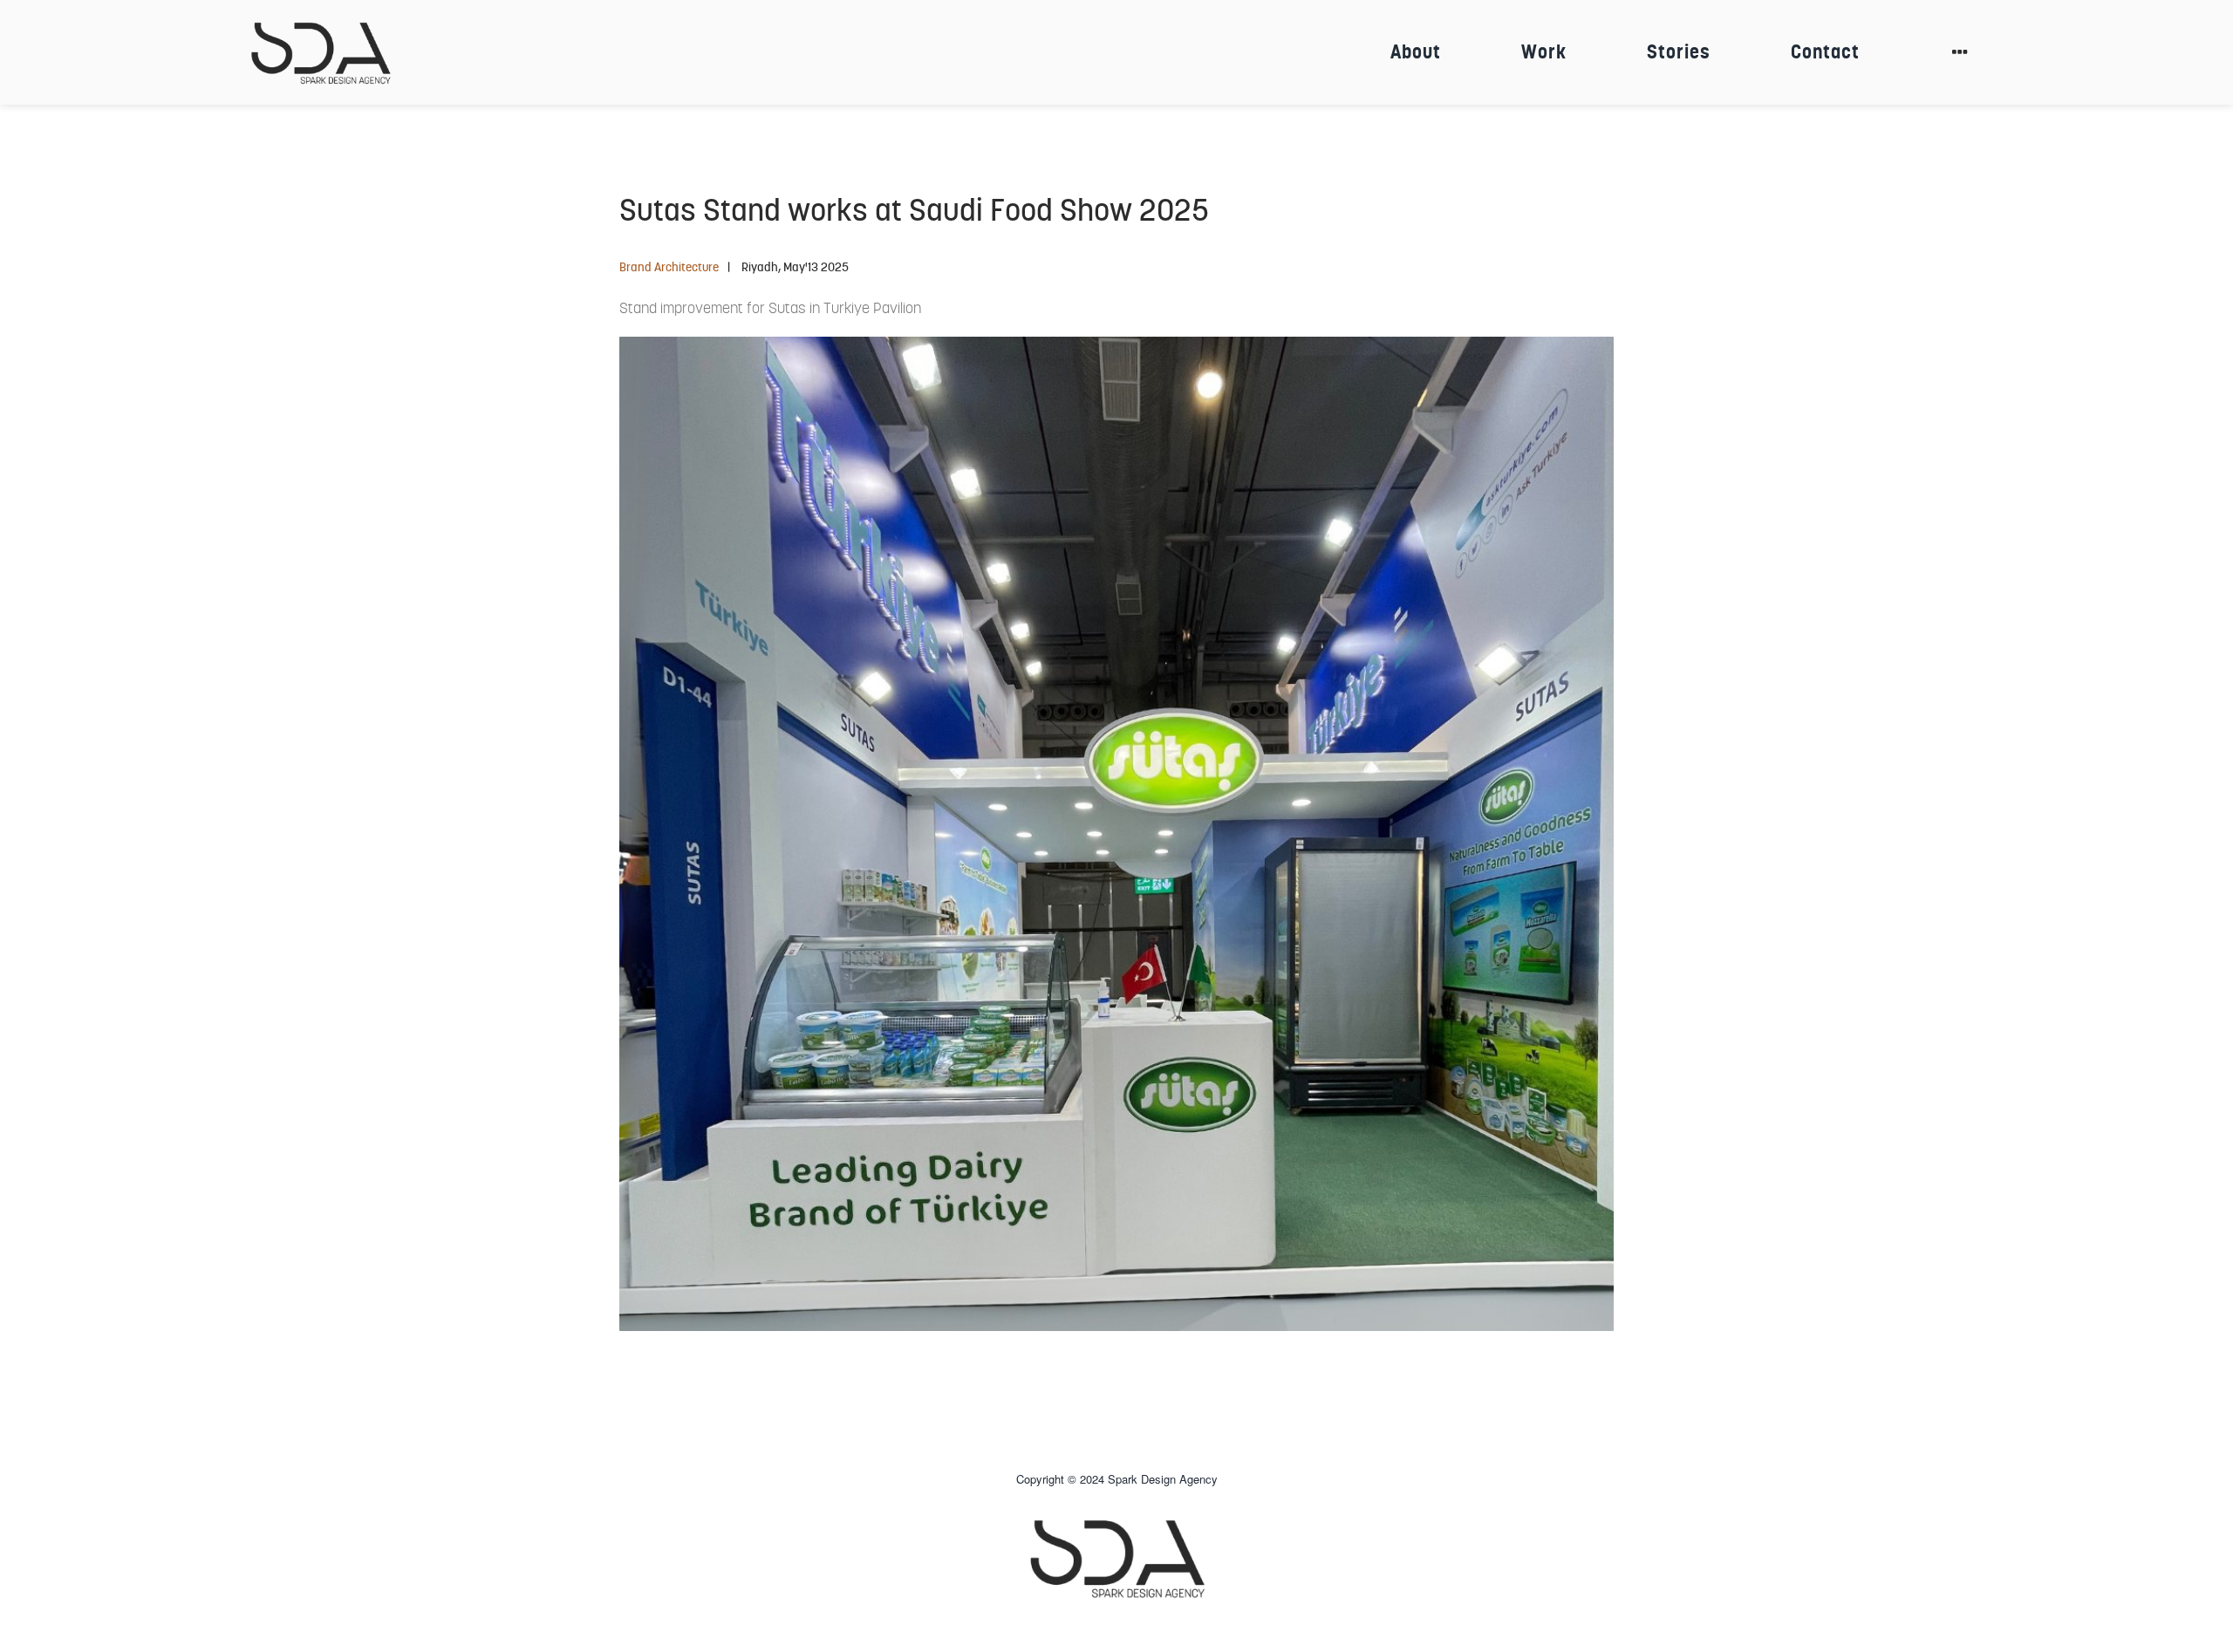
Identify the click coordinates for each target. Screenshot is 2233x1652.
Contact (1825, 52)
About (1416, 52)
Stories (1679, 52)
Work (1544, 52)
